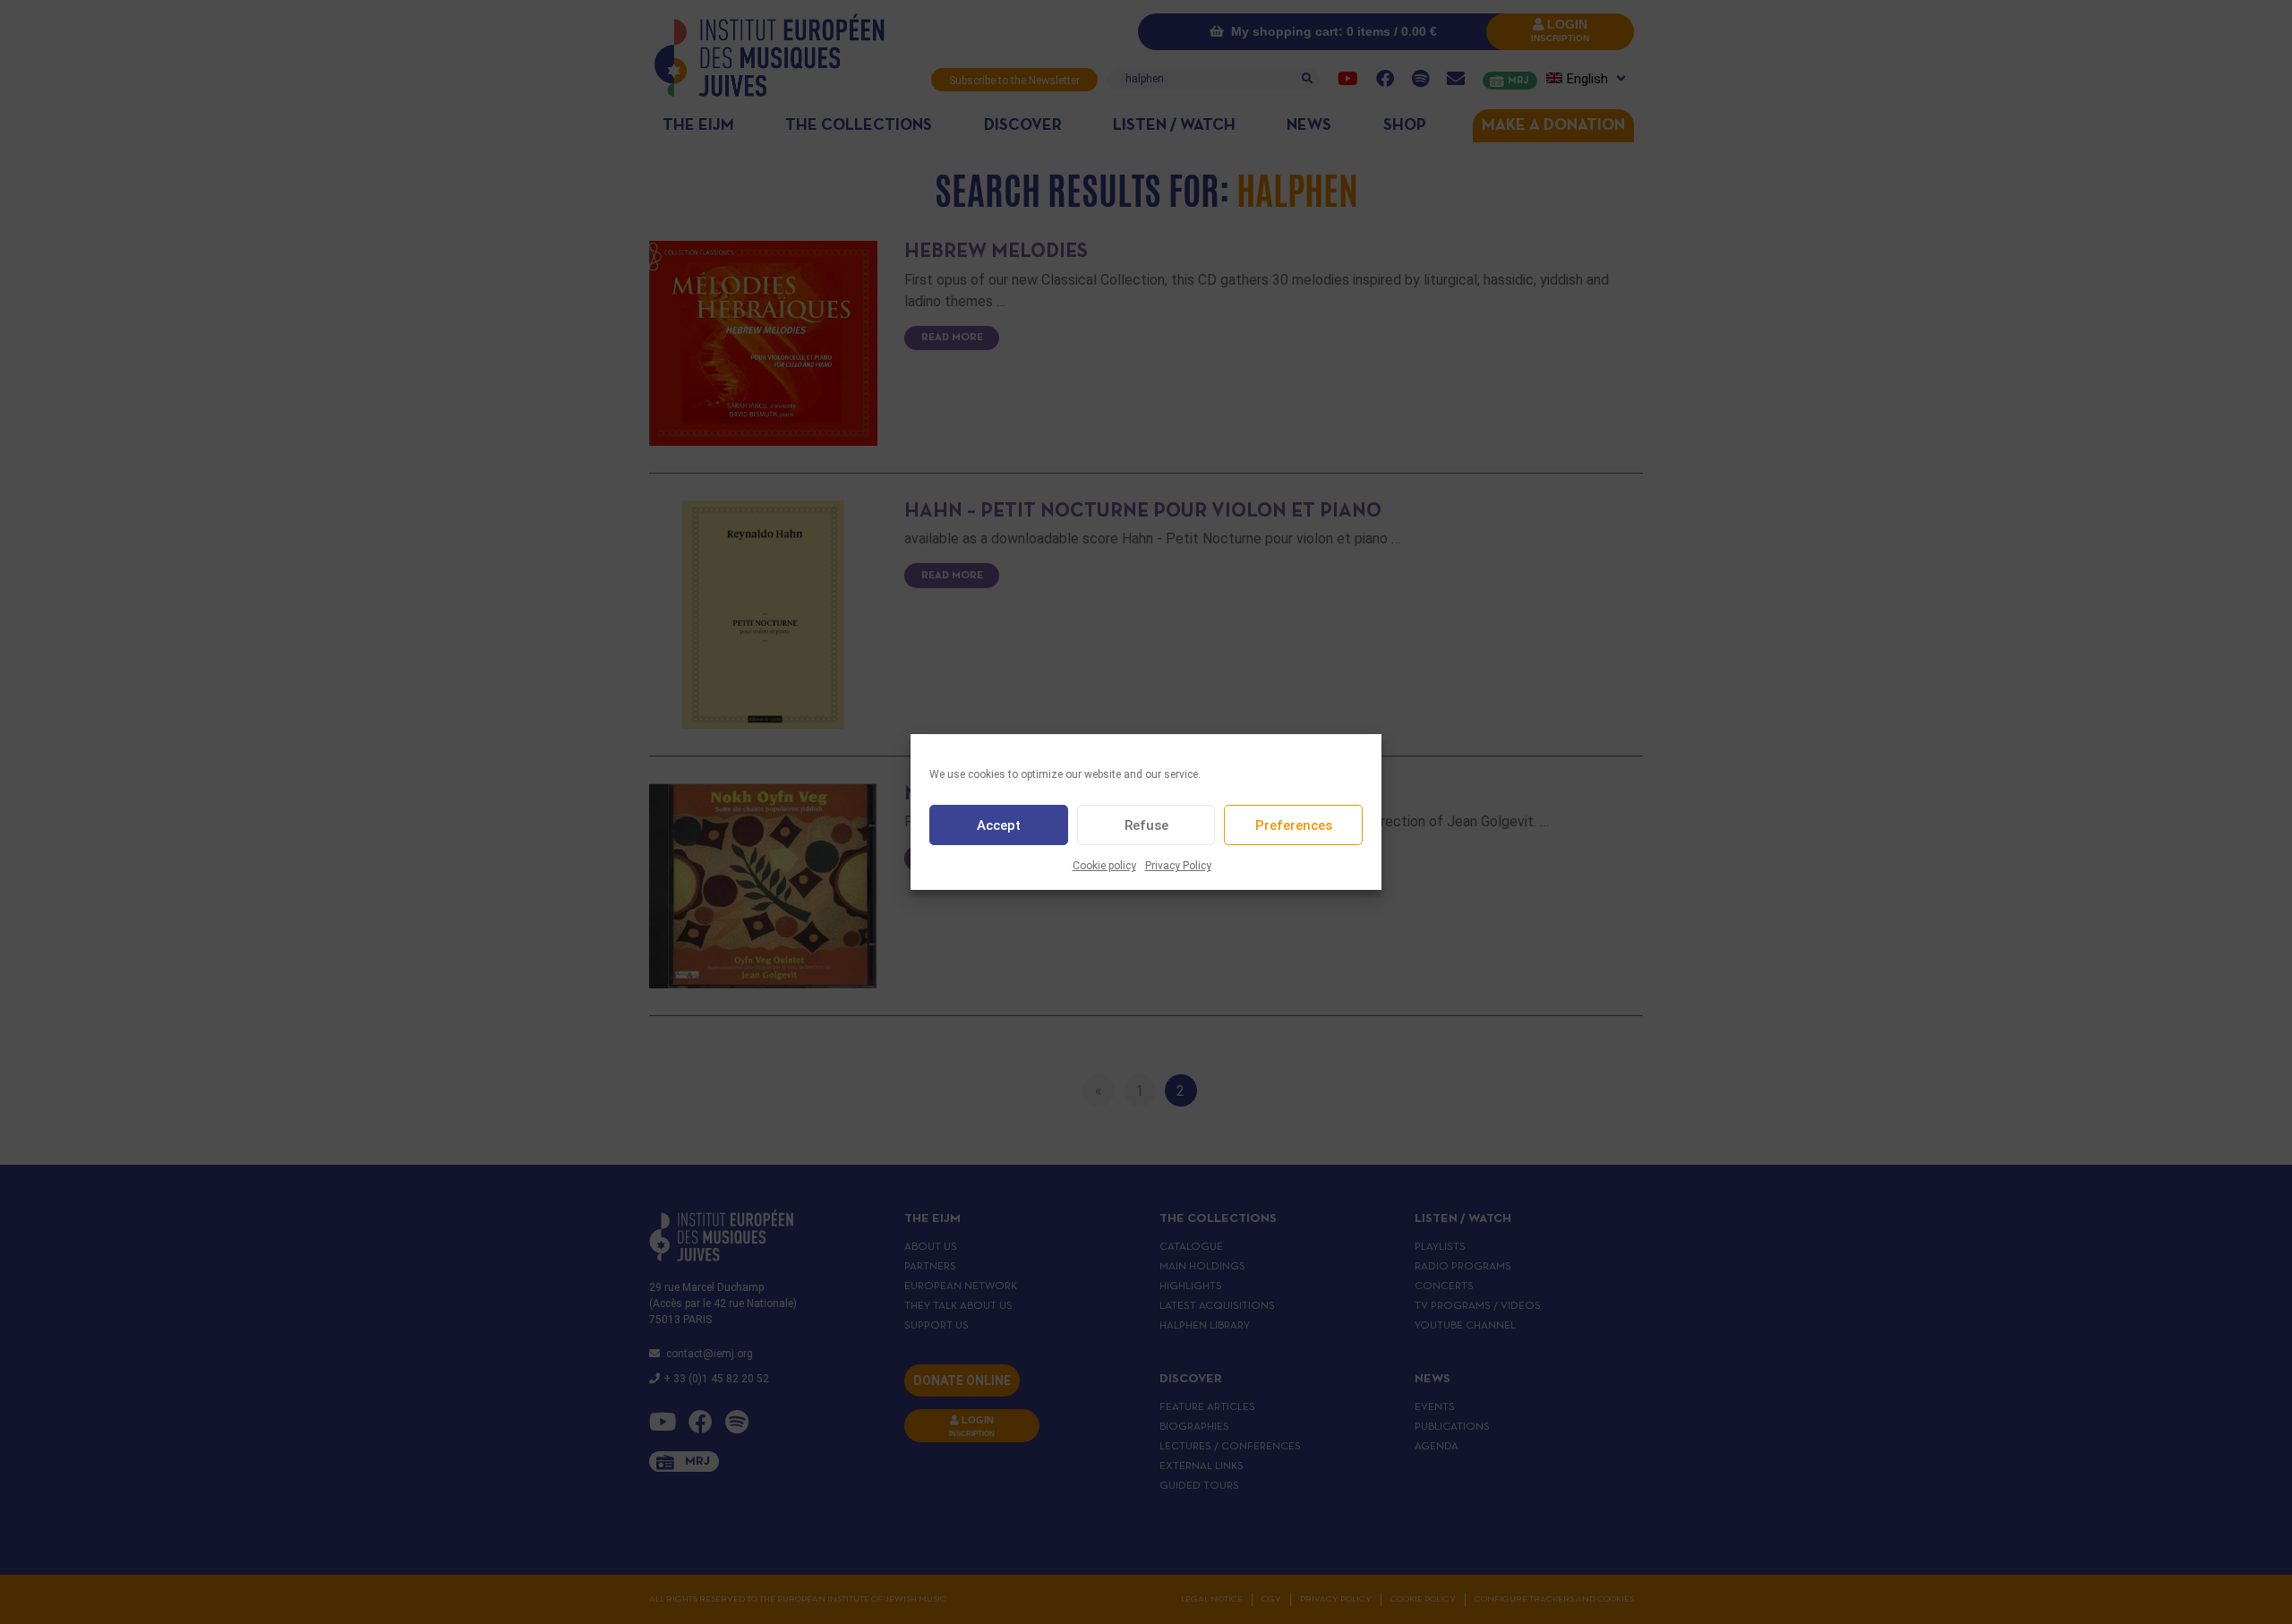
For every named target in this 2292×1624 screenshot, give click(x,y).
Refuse (1146, 825)
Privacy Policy (1178, 866)
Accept (999, 825)
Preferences (1294, 825)
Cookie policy (1104, 866)
